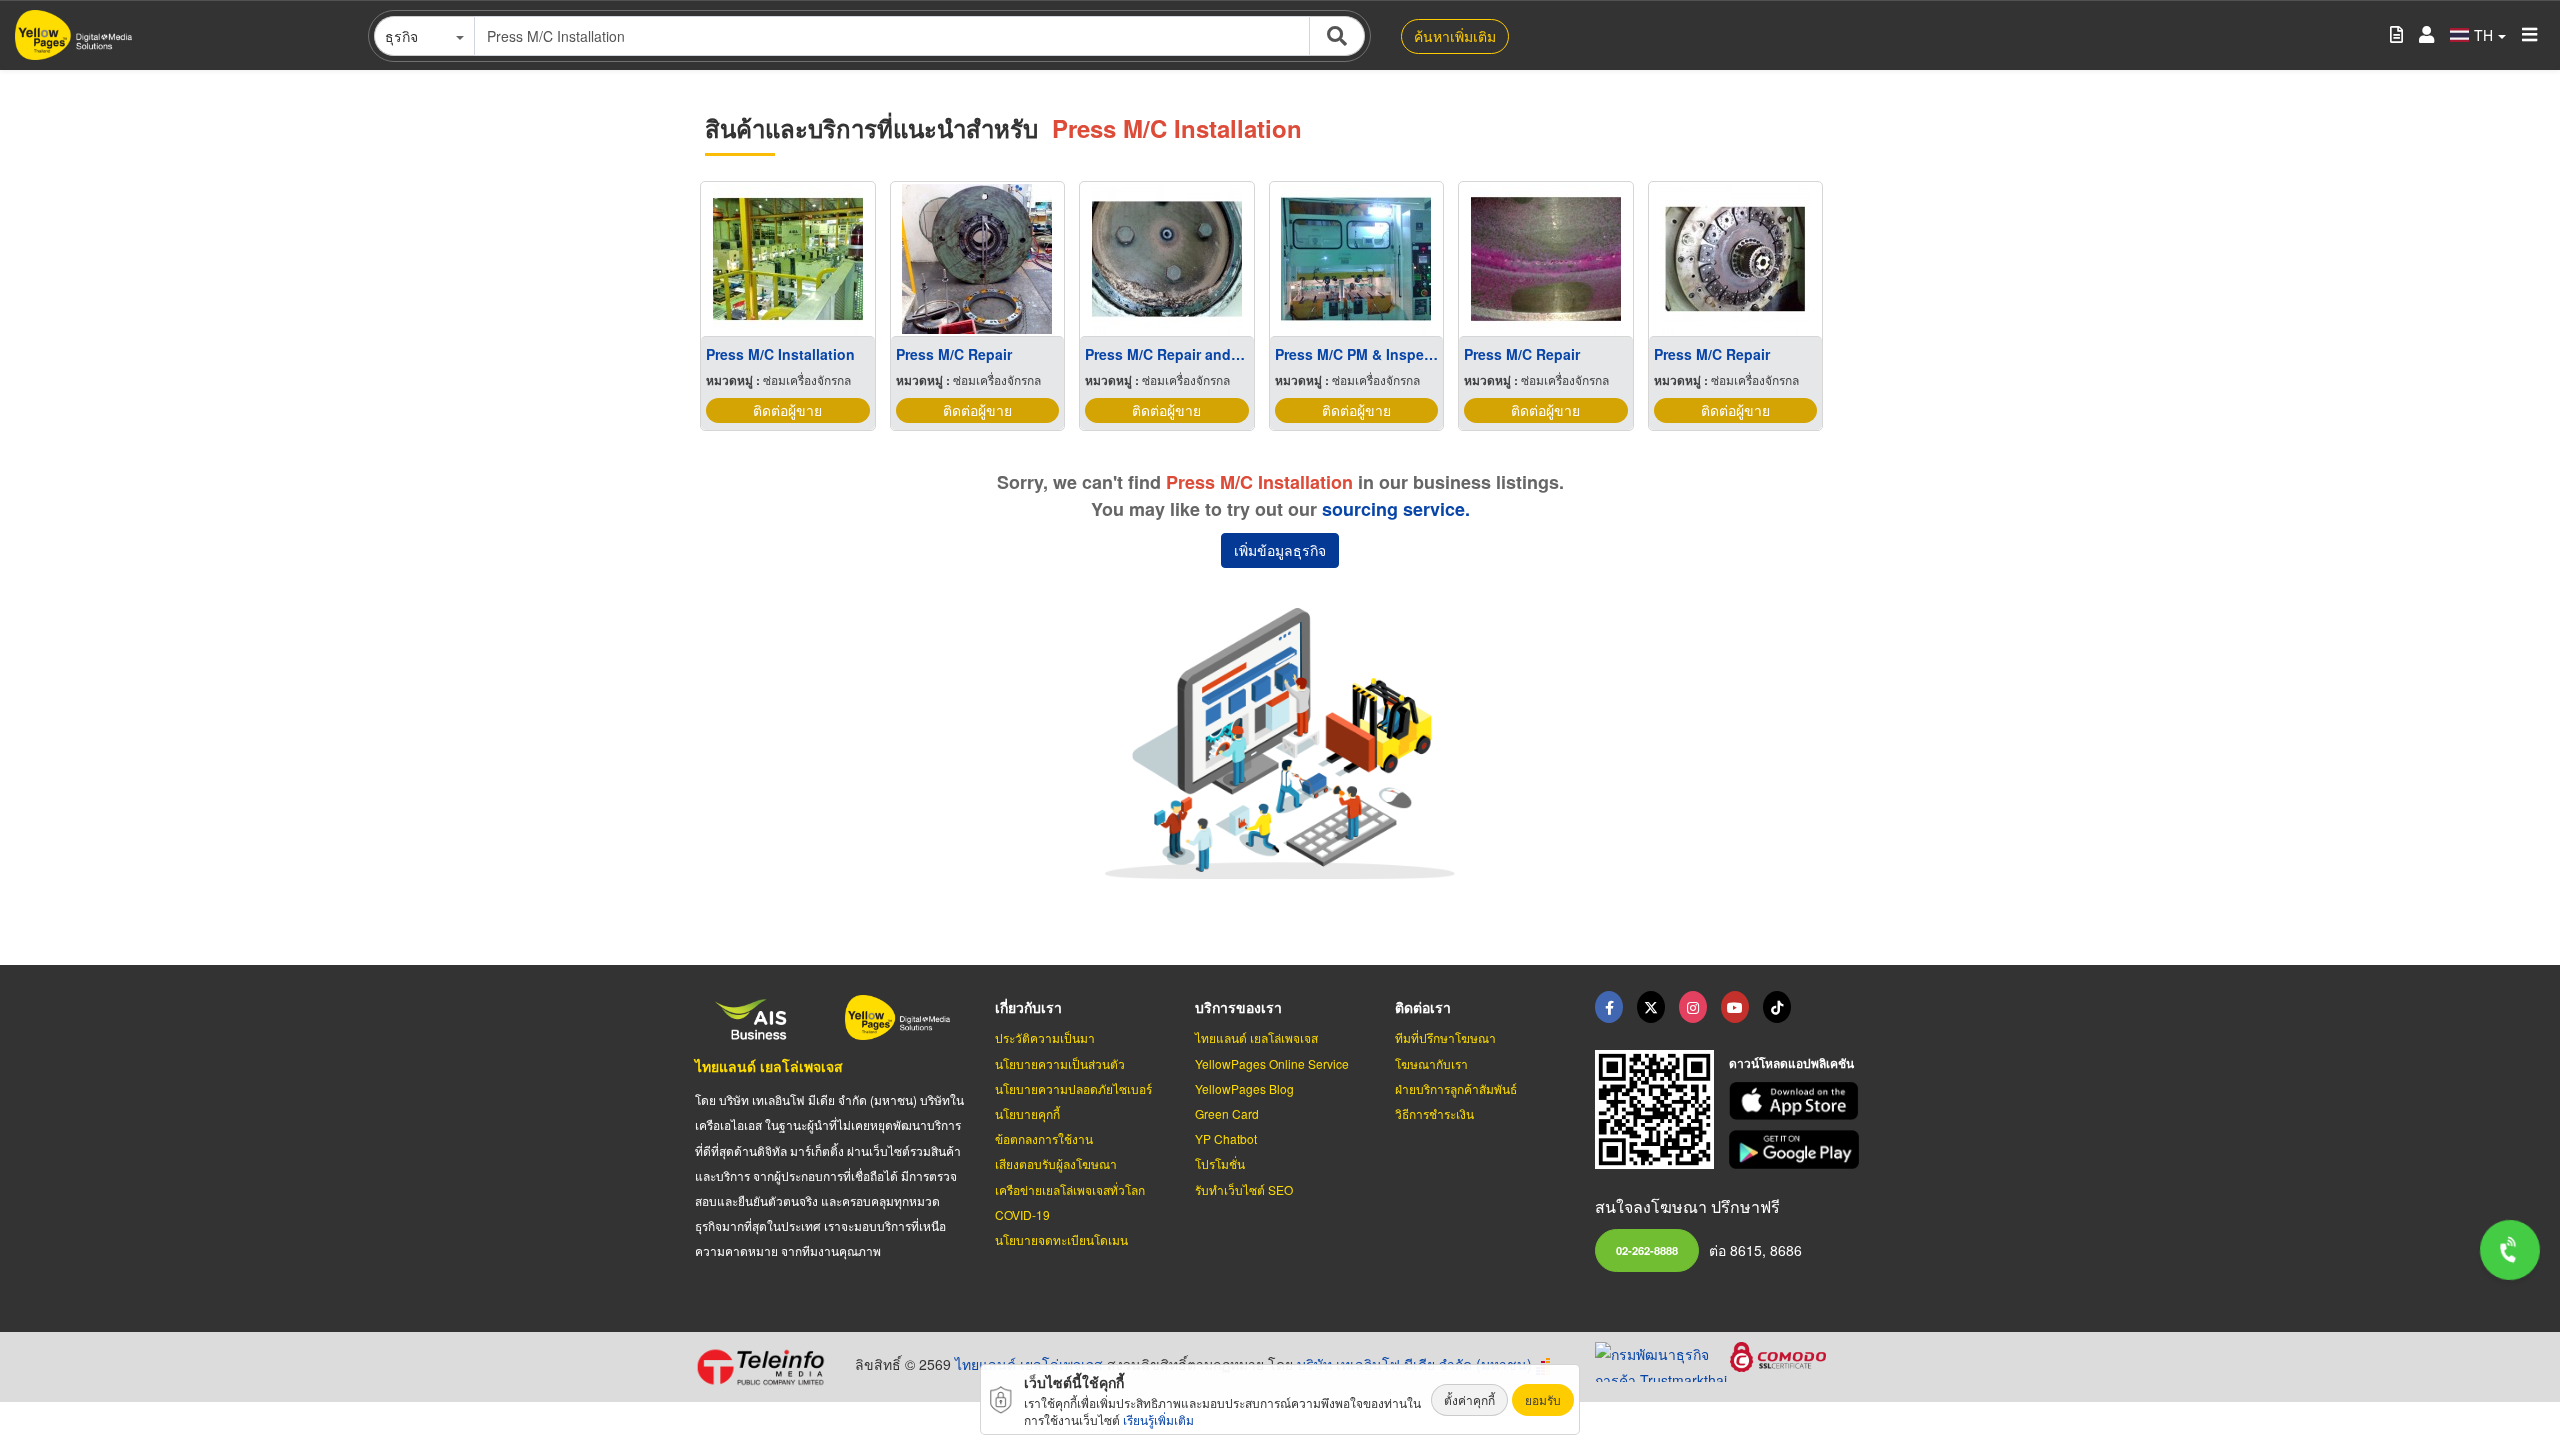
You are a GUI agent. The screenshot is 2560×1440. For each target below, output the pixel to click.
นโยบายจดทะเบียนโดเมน (1061, 1239)
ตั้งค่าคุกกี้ (1469, 1399)
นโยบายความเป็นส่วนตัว (1060, 1063)
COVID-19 (1022, 1214)
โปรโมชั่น (1220, 1163)
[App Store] (1797, 1101)
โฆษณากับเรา (1431, 1063)
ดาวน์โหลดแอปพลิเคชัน (1791, 1063)
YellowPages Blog (1244, 1088)
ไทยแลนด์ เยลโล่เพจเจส (769, 1066)
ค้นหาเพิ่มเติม (1455, 36)
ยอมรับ (1543, 1399)
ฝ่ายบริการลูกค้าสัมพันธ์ (1456, 1088)
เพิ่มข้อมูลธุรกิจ (1280, 550)
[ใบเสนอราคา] (2396, 35)
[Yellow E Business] (1609, 1007)
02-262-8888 (1647, 1250)
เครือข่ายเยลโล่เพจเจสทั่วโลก (1070, 1189)
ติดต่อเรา (1423, 1007)
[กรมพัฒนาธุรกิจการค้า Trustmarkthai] (1662, 1360)
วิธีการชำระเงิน (1434, 1113)
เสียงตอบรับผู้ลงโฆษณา (1056, 1163)
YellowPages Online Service (1272, 1063)
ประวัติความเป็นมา (1045, 1037)
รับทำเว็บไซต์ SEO (1244, 1189)
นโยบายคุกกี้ (1027, 1113)
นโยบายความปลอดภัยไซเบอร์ (1073, 1088)
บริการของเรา (1238, 1007)
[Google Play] (1797, 1149)
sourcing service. (1396, 509)
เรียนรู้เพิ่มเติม (1158, 1419)
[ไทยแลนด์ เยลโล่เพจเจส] (1651, 1007)
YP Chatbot (1226, 1138)
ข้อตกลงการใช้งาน (1044, 1138)
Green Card (1227, 1113)
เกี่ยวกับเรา (1028, 1007)
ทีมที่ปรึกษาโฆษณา (1445, 1037)
